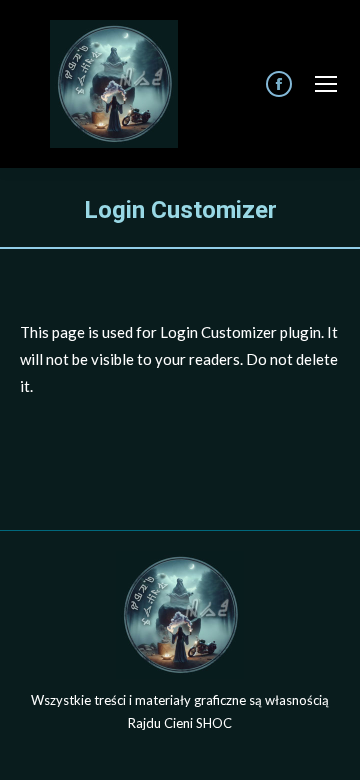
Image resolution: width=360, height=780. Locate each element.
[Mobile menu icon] (326, 84)
